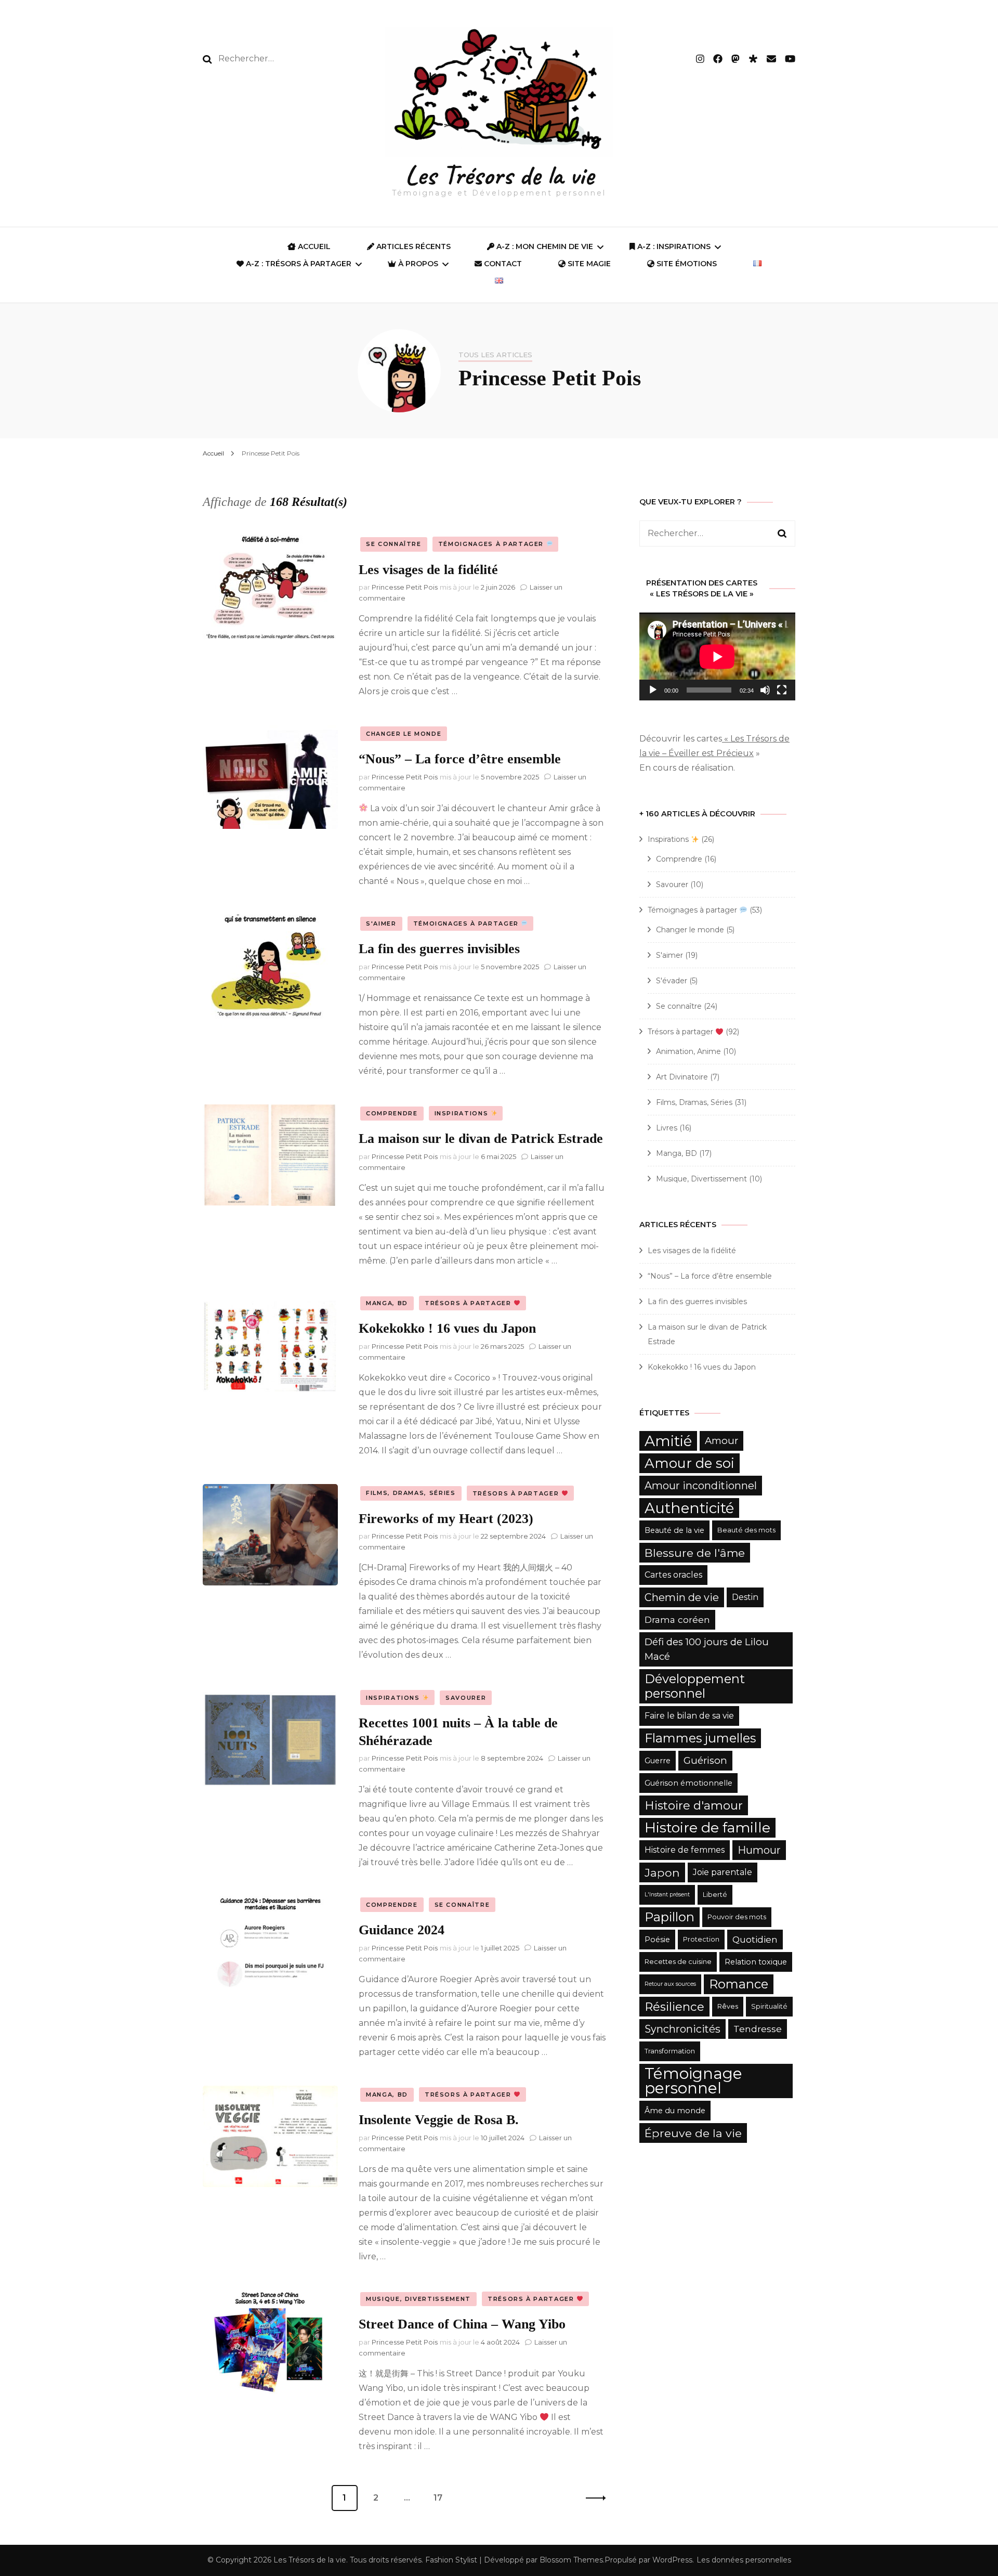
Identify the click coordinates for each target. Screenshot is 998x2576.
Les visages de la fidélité (428, 570)
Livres (667, 1128)
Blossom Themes (571, 2560)
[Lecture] (653, 690)
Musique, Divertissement (418, 2299)
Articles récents (412, 246)
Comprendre (392, 1113)
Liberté (715, 1895)
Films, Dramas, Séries (411, 1493)
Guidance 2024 (402, 1930)
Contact (502, 264)
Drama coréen (677, 1619)
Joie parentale (723, 1872)
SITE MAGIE (588, 264)
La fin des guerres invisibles (439, 949)
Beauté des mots (746, 1530)
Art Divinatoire (682, 1077)
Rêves (728, 2006)
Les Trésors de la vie (499, 175)
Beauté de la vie (674, 1530)
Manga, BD (387, 1303)
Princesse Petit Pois (405, 587)
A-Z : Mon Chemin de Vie (544, 246)
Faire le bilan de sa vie (689, 1716)
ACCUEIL (313, 246)
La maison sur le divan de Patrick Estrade (481, 1139)
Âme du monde (675, 2111)
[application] (717, 656)
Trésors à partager (469, 1303)
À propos (417, 264)
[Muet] (765, 690)
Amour (721, 1441)
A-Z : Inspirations (673, 246)
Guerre (658, 1761)
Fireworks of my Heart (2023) (446, 1519)
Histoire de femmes (685, 1850)
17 (442, 2498)
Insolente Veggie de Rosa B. (439, 2120)
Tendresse (758, 2029)
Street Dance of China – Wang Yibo (462, 2324)
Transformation (670, 2051)
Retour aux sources (670, 1984)
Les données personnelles (744, 2560)
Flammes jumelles (700, 1738)
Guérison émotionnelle (688, 1783)
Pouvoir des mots (737, 1917)
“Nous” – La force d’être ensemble (460, 759)
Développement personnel (695, 1686)
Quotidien (755, 1939)
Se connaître (394, 544)
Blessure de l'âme (695, 1553)
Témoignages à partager (492, 544)
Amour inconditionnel (701, 1486)
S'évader (672, 981)
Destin (745, 1597)
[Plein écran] (782, 690)
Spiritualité (769, 2006)
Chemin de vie (682, 1597)
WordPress (672, 2560)
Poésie (657, 1940)
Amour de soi (690, 1463)
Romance (739, 1984)
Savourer (466, 1698)
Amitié (668, 1441)
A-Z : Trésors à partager (298, 264)
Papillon (669, 1917)
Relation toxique (756, 1962)
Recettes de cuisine (678, 1962)
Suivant (593, 2498)
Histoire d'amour (694, 1805)
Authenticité (689, 1508)
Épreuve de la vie (693, 2133)
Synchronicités (682, 2029)
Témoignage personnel (693, 2081)
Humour (759, 1850)
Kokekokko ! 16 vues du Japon (447, 1328)
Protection (701, 1939)
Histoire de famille (707, 1827)
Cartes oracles (673, 1575)
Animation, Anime (688, 1051)
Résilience (674, 2007)
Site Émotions (686, 264)
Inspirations (463, 1113)
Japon (662, 1872)
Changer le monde (404, 734)
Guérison (705, 1760)
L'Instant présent (667, 1895)
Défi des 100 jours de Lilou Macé (707, 1649)
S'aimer (381, 923)
